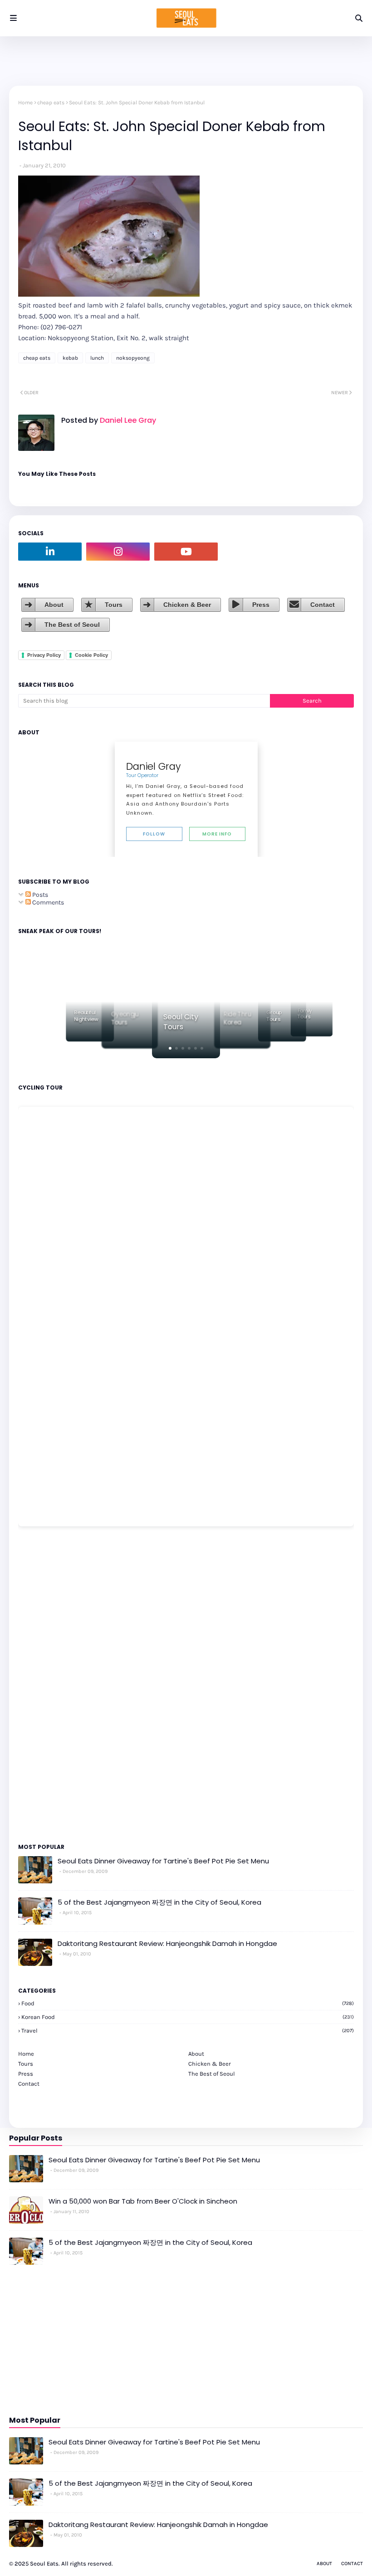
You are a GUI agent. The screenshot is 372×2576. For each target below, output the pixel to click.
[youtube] (186, 552)
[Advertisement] (45, 1684)
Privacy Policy (44, 655)
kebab (70, 358)
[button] (170, 1048)
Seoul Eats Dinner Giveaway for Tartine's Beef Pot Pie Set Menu (163, 1861)
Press (261, 605)
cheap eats (51, 103)
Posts (39, 895)
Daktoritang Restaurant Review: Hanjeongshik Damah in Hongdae (167, 1943)
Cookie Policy (91, 655)
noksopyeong (133, 358)
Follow (154, 834)
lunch (97, 358)
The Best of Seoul (72, 625)
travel (188, 2031)
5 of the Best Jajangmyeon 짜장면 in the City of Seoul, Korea (159, 1902)
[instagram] (118, 552)
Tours (114, 605)
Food (188, 2003)
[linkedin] (50, 552)
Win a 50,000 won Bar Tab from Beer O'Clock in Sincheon (143, 2201)
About (54, 605)
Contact (323, 605)
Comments (47, 902)
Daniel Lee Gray (127, 420)
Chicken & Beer (187, 605)
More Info (217, 834)
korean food (188, 2017)
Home (25, 103)
